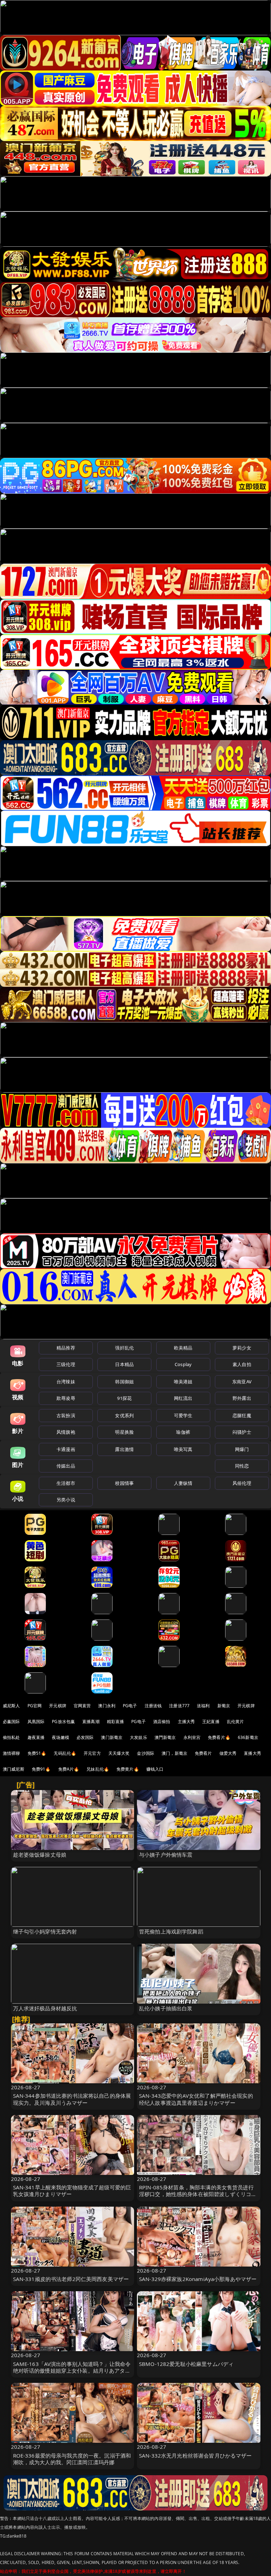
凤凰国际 (36, 1722)
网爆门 (242, 1449)
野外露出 (242, 1398)
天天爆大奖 (119, 1753)
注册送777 (179, 1706)
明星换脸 (124, 1432)
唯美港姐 (183, 1382)
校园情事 (124, 1483)
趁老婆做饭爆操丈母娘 (40, 1855)
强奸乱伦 (124, 1348)
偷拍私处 (11, 1737)
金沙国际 (146, 1753)
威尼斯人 (11, 1706)
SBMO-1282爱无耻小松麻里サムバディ (186, 2364)
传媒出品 (66, 1466)
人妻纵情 (183, 1483)
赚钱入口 (155, 1769)
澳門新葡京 (165, 1737)
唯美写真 (183, 1449)
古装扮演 (66, 1415)
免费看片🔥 (219, 1737)
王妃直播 (211, 1722)
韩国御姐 (124, 1382)
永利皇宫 (192, 1737)
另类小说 (66, 1500)
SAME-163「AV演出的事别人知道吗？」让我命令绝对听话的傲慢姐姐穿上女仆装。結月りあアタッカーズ (72, 2371)
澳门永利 (107, 1706)
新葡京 (224, 1706)
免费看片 (203, 1753)
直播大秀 (252, 1753)
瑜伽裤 (183, 1432)
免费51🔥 (37, 1753)
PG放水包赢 (63, 1722)
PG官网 (35, 1706)
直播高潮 (91, 1722)
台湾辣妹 (66, 1382)
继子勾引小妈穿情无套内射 (45, 1931)
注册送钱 (153, 1706)
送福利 (203, 1706)
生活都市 (66, 1483)
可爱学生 (183, 1415)
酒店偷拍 (162, 1722)
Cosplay (183, 1364)
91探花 (124, 1398)
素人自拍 (242, 1364)
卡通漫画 (66, 1449)
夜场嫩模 (61, 1737)
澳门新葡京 (112, 1737)
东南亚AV (242, 1382)
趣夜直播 (36, 1737)
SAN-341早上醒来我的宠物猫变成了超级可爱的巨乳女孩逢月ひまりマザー (72, 2191)
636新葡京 (248, 1737)
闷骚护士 (242, 1432)
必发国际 (85, 1737)
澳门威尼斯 (14, 1769)
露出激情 (124, 1449)
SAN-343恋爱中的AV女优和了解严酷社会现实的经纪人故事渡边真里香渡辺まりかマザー (196, 2099)
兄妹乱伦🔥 (98, 1769)
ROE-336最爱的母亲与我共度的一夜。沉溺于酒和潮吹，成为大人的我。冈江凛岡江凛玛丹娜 (72, 2459)
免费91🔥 (41, 1769)
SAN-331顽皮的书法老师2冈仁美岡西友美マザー (71, 2279)
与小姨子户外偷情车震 (166, 1855)
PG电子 (130, 1706)
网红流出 (183, 1398)
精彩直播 (116, 1722)
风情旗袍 (66, 1432)
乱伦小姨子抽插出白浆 (166, 2008)
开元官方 (92, 1753)
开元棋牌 (58, 1706)
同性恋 (242, 1466)
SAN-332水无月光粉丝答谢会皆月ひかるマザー (195, 2455)
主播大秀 (186, 1722)
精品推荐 (66, 1348)
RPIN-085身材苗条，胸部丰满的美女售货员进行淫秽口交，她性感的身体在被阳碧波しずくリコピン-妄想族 (198, 2194)
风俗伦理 (242, 1483)
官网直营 (82, 1706)
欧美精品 (183, 1348)
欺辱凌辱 (66, 1398)
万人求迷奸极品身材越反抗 (45, 2008)
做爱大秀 (228, 1753)
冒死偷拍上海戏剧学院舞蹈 (171, 1931)
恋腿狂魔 (242, 1415)
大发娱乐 (138, 1737)
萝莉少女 (242, 1348)
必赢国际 (11, 1722)
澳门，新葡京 (174, 1753)
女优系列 (124, 1415)
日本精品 (124, 1364)
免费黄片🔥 (128, 1769)
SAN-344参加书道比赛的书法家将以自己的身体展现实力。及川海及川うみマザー (72, 2099)
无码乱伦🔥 (65, 1753)
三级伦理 (66, 1364)
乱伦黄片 (236, 1722)
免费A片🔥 (69, 1769)
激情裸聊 (11, 1753)
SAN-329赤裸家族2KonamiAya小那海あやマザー (198, 2279)
